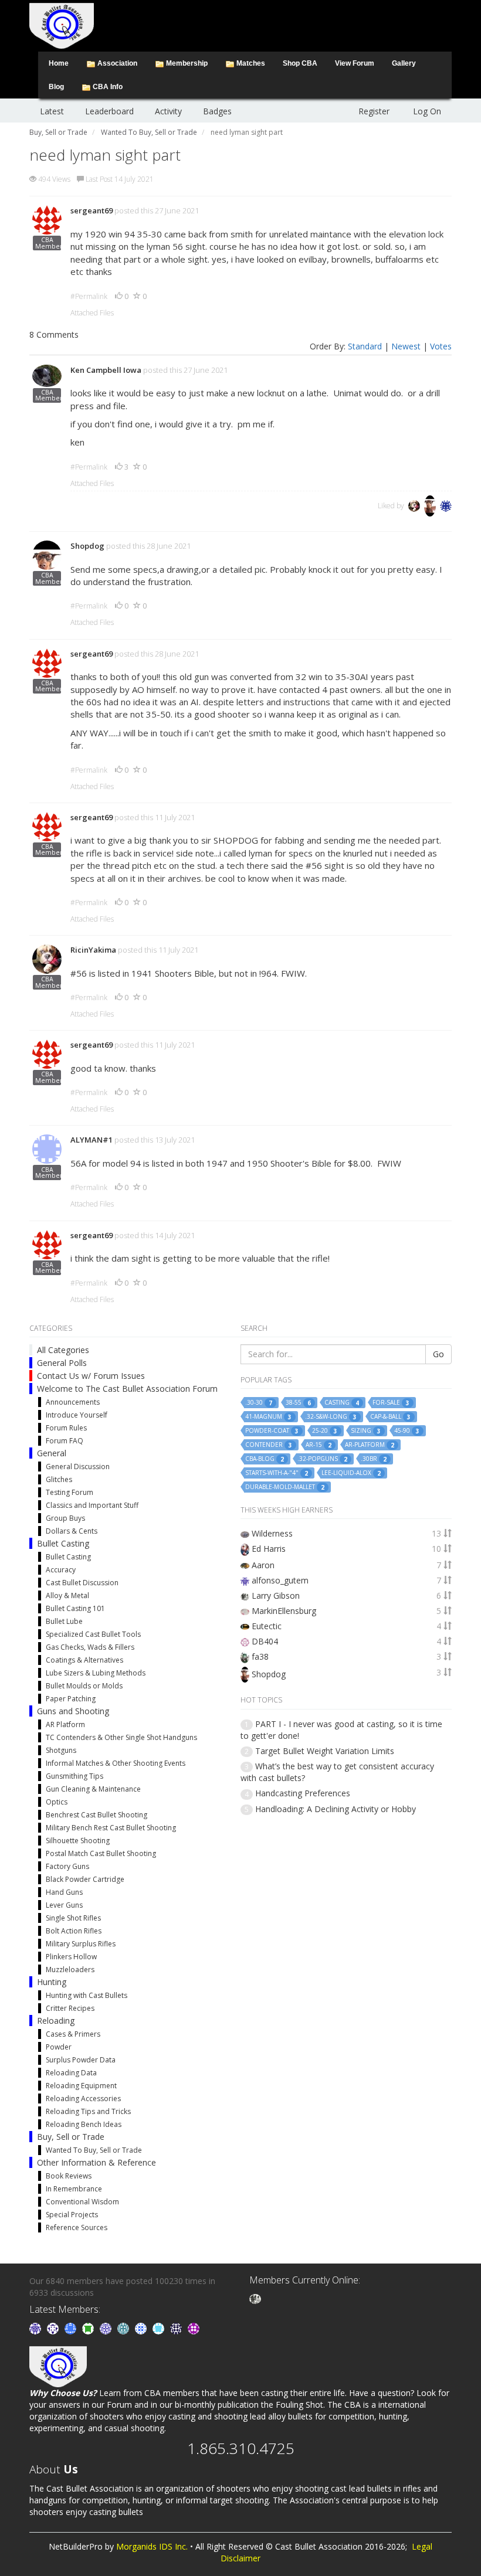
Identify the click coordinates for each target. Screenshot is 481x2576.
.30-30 (259, 1403)
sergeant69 (92, 210)
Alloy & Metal (67, 1595)
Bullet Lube (64, 1621)
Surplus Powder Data (81, 2060)
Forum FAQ (65, 1441)
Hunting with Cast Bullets (87, 1995)
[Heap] (89, 2328)
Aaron (263, 1565)
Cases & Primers (73, 2034)
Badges (217, 111)
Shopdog (87, 546)
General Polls (62, 1363)
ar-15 (319, 1445)
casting (342, 1403)
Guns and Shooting (73, 1711)
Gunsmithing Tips (74, 1776)
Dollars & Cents (72, 1531)
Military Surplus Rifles (81, 1944)
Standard (365, 346)
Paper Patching (71, 1699)
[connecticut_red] (107, 2328)
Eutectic (267, 1626)
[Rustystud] (194, 2328)
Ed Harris (269, 1549)
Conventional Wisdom (82, 2202)
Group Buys (65, 1518)
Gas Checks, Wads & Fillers (90, 1647)
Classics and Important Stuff (92, 1505)
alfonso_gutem (280, 1580)
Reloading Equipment (81, 2086)
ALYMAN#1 (92, 1140)
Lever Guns (64, 1905)
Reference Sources (77, 2227)
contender (269, 1445)
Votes (441, 346)
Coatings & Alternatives (84, 1660)
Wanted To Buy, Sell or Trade (94, 2150)
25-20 (325, 1431)
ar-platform (370, 1445)
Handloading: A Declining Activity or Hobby (336, 1809)
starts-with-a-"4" (277, 1473)
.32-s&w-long (331, 1417)
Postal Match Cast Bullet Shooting (101, 1853)
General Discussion (78, 1467)
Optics (57, 1802)
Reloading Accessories (83, 2098)
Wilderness (272, 1533)
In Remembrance (74, 2189)
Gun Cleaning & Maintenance (93, 1789)
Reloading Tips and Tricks (88, 2111)
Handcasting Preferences (303, 1793)
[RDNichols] (54, 2328)
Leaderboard (109, 111)
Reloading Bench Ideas (84, 2124)
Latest (52, 111)
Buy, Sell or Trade (71, 2137)
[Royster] (72, 2328)
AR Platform (65, 1724)
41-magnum (268, 1417)
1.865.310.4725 (241, 2448)
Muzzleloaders (70, 1970)
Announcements (73, 1402)
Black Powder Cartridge (85, 1879)
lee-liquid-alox (351, 1473)
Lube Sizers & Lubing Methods (96, 1673)
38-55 (298, 1403)
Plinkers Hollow (71, 1957)
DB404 (265, 1641)
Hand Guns (64, 1892)
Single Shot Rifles (73, 1918)
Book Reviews (69, 2176)
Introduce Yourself (77, 1415)
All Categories (63, 1350)
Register (374, 111)
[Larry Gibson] (255, 2298)
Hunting (52, 1982)
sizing (366, 1431)
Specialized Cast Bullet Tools (93, 1634)
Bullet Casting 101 (75, 1608)
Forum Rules (66, 1428)
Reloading (56, 2021)
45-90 (407, 1431)
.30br (374, 1459)
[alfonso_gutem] (36, 2328)
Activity (168, 111)
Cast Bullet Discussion (82, 1583)
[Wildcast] (142, 2328)
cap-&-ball (390, 1417)
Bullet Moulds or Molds (84, 1686)
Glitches (59, 1479)
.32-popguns (322, 1459)
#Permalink (89, 296)
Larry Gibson (276, 1595)
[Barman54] (160, 2328)
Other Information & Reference (96, 2162)
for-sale (391, 1403)
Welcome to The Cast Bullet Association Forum (127, 1389)
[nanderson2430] (124, 2328)
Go (438, 1354)
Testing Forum (70, 1492)
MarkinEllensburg (284, 1611)
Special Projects (72, 2215)
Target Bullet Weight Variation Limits (325, 1751)
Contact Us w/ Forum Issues (91, 1376)
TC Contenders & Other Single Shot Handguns (121, 1737)
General (52, 1453)
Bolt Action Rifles (74, 1931)
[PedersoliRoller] (177, 2328)
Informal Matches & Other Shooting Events (116, 1763)
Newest (406, 346)
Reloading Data (71, 2073)
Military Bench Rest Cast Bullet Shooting (111, 1828)
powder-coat (272, 1431)
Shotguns (61, 1750)
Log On (427, 111)
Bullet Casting (63, 1543)
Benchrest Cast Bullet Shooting (96, 1815)
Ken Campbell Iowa (106, 370)
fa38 (260, 1656)
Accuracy (61, 1570)
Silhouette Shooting (78, 1841)
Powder (59, 2047)
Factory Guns (67, 1866)
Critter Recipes (70, 2008)
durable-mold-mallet (285, 1487)
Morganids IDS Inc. (152, 2546)
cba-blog (265, 1459)
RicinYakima (93, 950)
